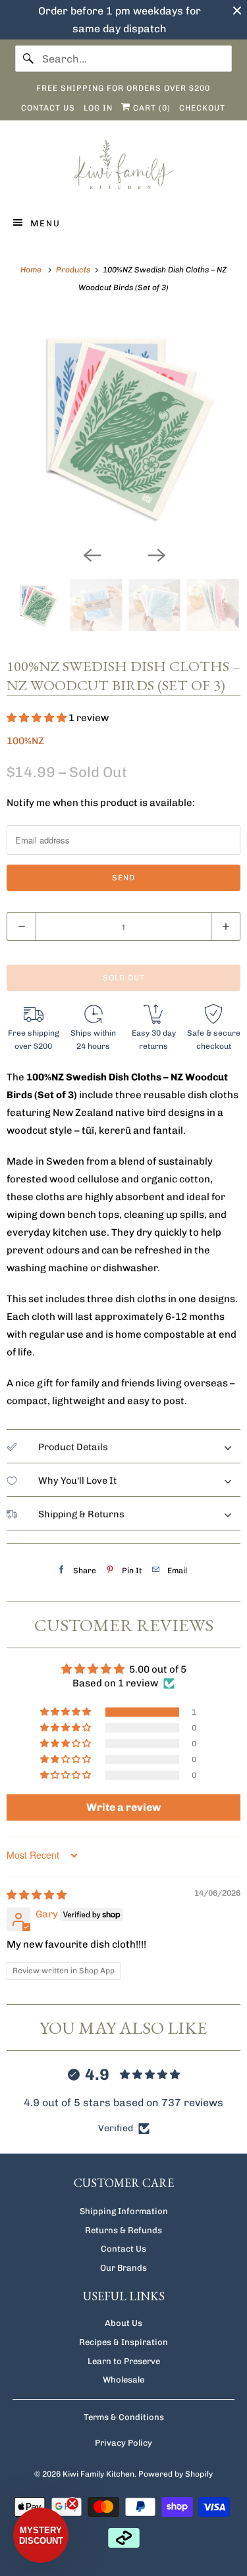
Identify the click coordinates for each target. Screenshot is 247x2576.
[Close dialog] (235, 1226)
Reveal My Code (163, 1305)
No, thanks (163, 1331)
